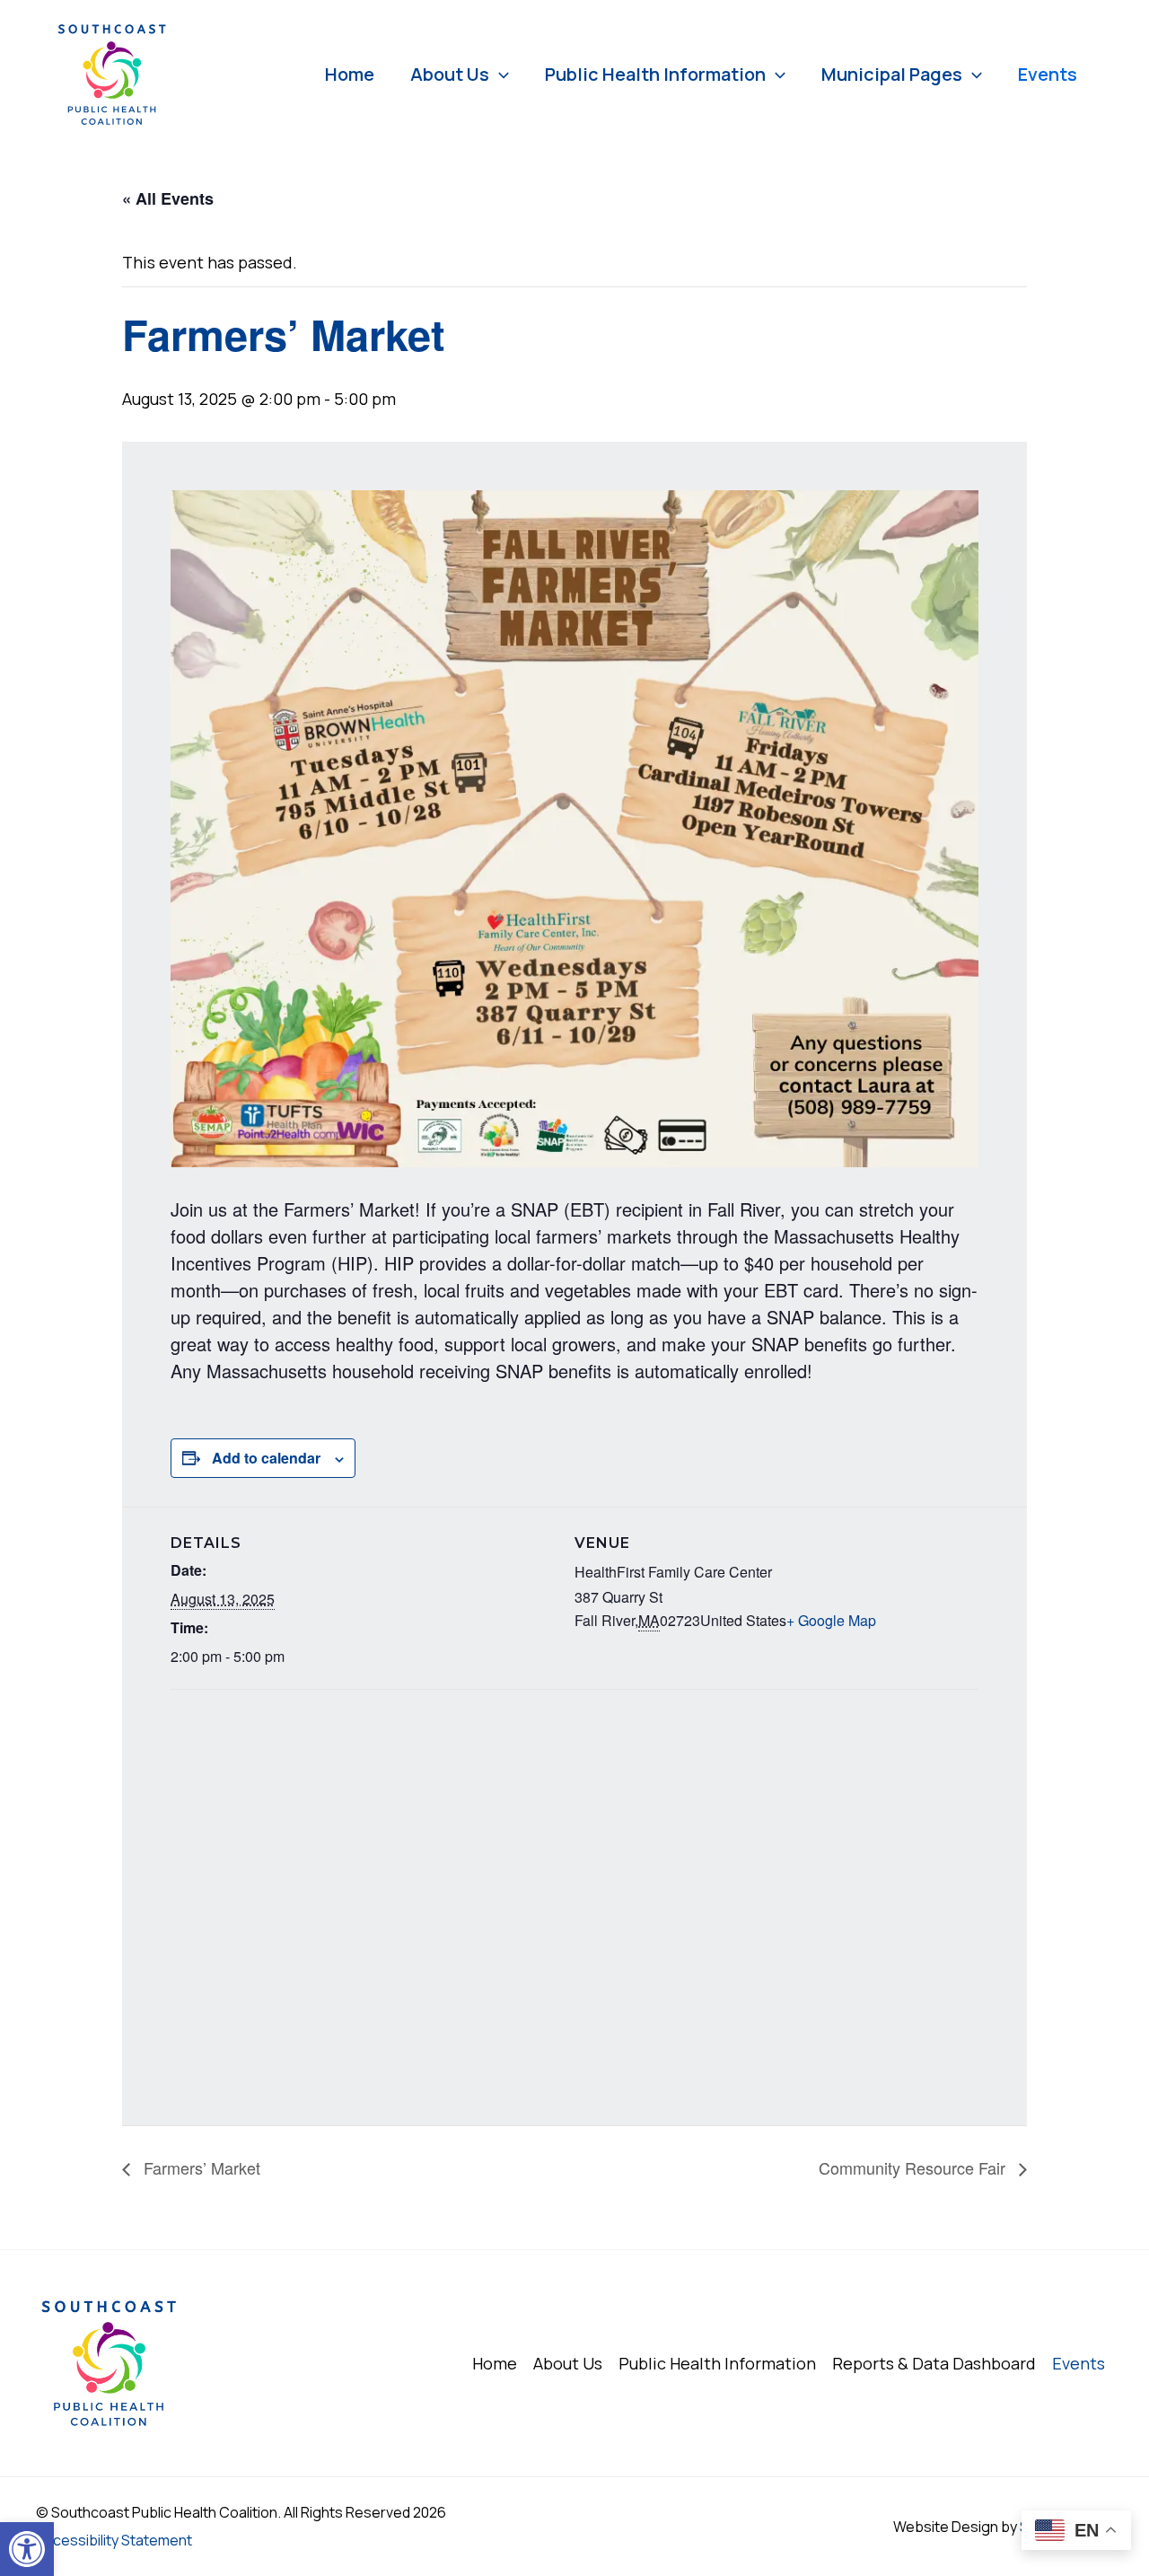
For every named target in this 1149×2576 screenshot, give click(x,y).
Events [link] (1048, 74)
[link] (27, 2549)
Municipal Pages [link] (892, 74)
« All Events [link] (168, 198)
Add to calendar (266, 1458)
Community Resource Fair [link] (914, 2167)
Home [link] (350, 74)
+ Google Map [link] (831, 1620)
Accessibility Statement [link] (114, 2540)
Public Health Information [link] (655, 74)
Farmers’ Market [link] (200, 2167)
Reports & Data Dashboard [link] (934, 2363)
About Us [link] (450, 74)
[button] (499, 75)
